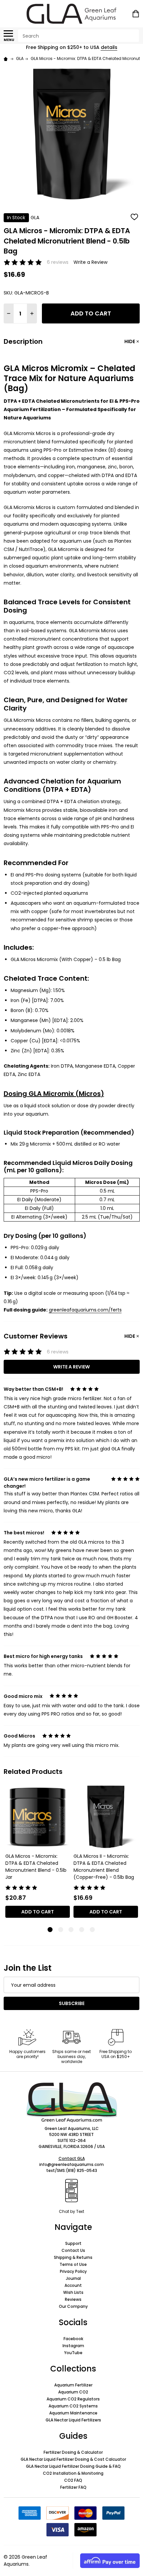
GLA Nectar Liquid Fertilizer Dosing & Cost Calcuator (73, 2459)
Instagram (73, 2346)
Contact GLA (72, 2158)
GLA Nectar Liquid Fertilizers (73, 2420)
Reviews (73, 2299)
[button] (72, 2102)
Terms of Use (73, 2264)
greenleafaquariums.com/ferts (85, 1310)
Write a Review (90, 262)
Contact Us (73, 2250)
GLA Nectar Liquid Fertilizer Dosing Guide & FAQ (73, 2466)
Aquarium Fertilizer (73, 2385)
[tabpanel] (38, 1854)
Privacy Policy (73, 2271)
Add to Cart (91, 313)
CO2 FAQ (73, 2480)
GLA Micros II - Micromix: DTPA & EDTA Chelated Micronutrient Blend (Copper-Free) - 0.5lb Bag (104, 1867)
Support (73, 2243)
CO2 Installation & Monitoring (73, 2473)
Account (73, 2285)
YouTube (73, 2353)
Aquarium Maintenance (73, 2413)
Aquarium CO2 (73, 2392)
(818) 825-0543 (81, 2170)
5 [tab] (93, 1930)
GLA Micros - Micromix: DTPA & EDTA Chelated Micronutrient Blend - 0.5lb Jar (36, 1867)
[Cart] (136, 14)
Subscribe (72, 2003)
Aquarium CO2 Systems (73, 2406)
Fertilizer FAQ (73, 2487)
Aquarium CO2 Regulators (73, 2399)
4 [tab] (82, 1930)
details (109, 47)
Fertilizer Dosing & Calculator (73, 2452)
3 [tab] (71, 1930)
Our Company (73, 2306)
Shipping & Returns (73, 2257)
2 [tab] (61, 1930)
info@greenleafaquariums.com (71, 2164)
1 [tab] (50, 1930)
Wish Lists (73, 2292)
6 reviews (58, 262)
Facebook (73, 2339)
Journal (73, 2278)
